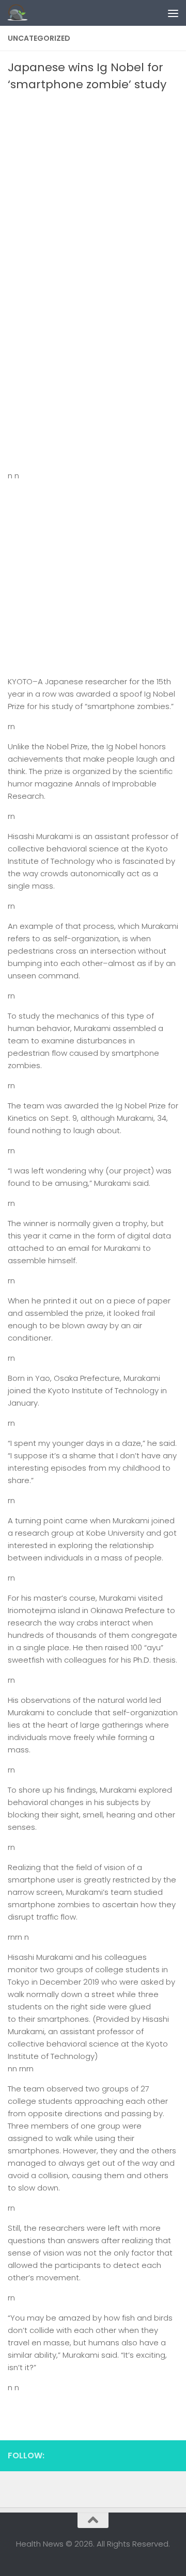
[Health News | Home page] (21, 13)
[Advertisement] (93, 191)
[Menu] (173, 13)
